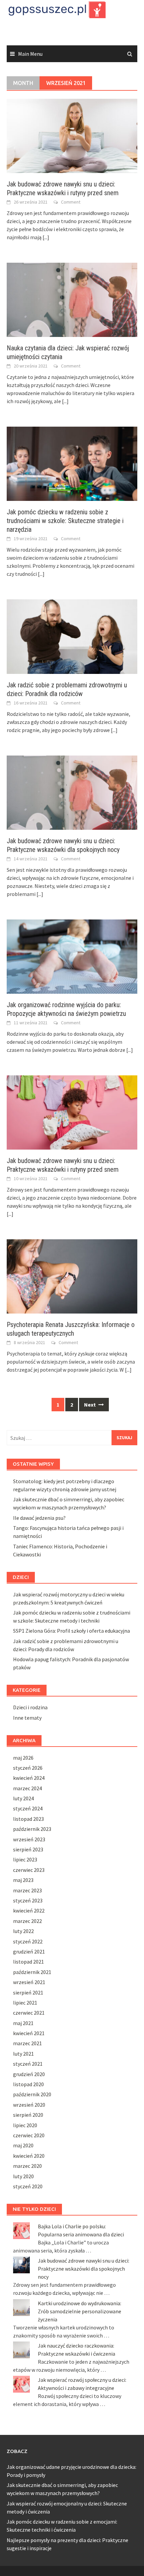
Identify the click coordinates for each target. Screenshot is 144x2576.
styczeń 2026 (28, 1768)
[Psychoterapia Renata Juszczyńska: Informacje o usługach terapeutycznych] (72, 1276)
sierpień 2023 (28, 1849)
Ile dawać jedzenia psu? (39, 1518)
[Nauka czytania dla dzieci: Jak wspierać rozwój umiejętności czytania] (72, 299)
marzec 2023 (27, 1890)
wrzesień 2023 (29, 1839)
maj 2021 (23, 2023)
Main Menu (30, 54)
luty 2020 (23, 2176)
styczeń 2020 (28, 2186)
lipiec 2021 (25, 2003)
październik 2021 (32, 1972)
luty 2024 (23, 1798)
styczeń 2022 (28, 1941)
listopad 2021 (28, 1962)
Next (90, 1405)
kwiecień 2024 (29, 1778)
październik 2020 (32, 2094)
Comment (71, 202)
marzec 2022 (27, 1921)
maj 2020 (23, 2145)
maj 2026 (23, 1758)
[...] (46, 237)
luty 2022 (23, 1931)
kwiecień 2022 (29, 1910)
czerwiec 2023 (29, 1870)
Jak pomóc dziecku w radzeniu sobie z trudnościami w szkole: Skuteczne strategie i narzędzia (65, 521)
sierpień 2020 (28, 2115)
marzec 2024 (27, 1788)
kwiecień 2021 (29, 2033)
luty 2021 (23, 2054)
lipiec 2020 (25, 2125)
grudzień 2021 (29, 1951)
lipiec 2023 (25, 1859)
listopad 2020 (28, 2084)
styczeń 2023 (28, 1900)
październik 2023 (32, 1829)
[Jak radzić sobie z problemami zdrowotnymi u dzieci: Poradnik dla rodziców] (72, 636)
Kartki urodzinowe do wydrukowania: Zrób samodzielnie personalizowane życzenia (80, 2311)
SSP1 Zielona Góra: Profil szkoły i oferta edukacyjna (71, 1631)
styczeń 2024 (28, 1808)
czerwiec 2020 (29, 2135)
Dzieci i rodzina (30, 1707)
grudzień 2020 (29, 2074)
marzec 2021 (27, 2043)
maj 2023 (23, 1880)
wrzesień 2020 (29, 2105)
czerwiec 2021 (29, 2013)
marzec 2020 (27, 2166)
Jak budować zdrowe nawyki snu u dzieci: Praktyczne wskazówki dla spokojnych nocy (84, 2269)
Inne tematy (27, 1718)
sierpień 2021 (28, 1992)
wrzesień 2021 (29, 1982)
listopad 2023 (28, 1819)
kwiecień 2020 (29, 2156)
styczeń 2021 (28, 2064)
